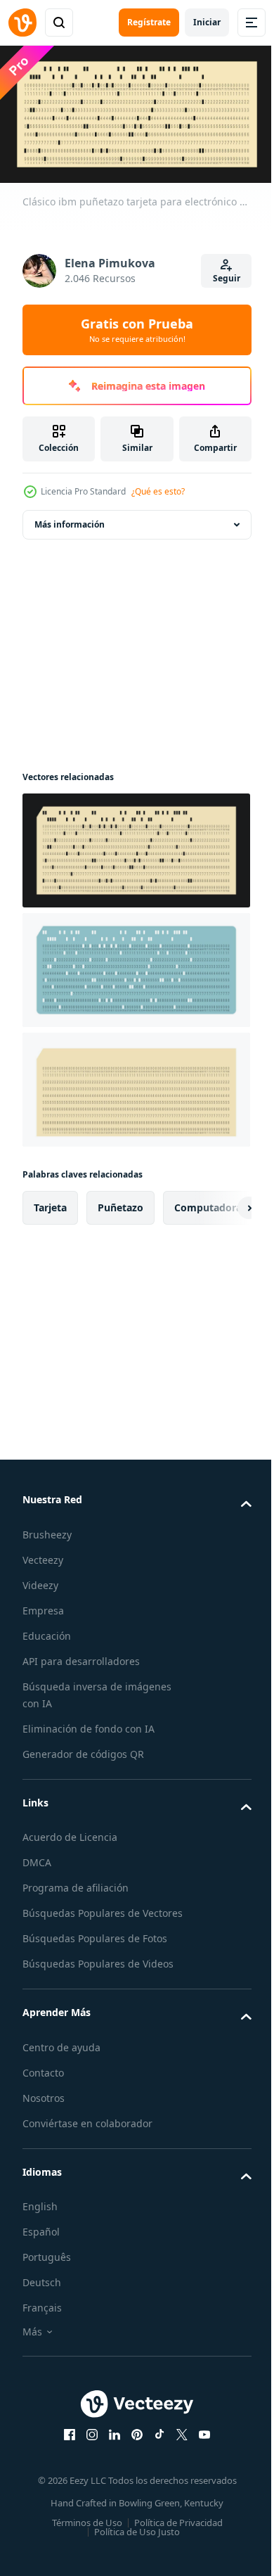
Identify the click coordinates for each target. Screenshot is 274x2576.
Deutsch (42, 2294)
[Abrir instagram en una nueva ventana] (87, 2447)
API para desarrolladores (81, 1656)
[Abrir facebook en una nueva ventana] (65, 2447)
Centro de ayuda (61, 2059)
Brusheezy (47, 1529)
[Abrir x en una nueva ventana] (177, 2447)
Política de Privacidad (173, 2534)
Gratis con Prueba (137, 330)
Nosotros (44, 2109)
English (40, 2218)
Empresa (43, 1605)
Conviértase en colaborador (87, 2135)
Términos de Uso (81, 2534)
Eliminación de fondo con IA (89, 1723)
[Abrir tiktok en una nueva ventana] (155, 2447)
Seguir (227, 278)
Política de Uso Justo (132, 2544)
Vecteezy (43, 1554)
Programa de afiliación (76, 1883)
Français (42, 2320)
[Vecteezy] (22, 23)
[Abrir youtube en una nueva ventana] (200, 2447)
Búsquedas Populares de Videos (98, 1976)
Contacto (43, 2084)
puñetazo (120, 1203)
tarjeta (50, 1203)
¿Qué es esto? (158, 491)
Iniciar (207, 22)
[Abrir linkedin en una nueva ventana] (110, 2447)
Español (41, 2244)
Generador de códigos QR (83, 1748)
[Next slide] (218, 1203)
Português (47, 2269)
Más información (70, 519)
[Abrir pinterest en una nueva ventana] (132, 2447)
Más (32, 2344)
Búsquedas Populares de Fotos (95, 1950)
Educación (47, 1630)
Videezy (40, 1580)
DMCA (37, 1857)
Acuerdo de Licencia (70, 1832)
